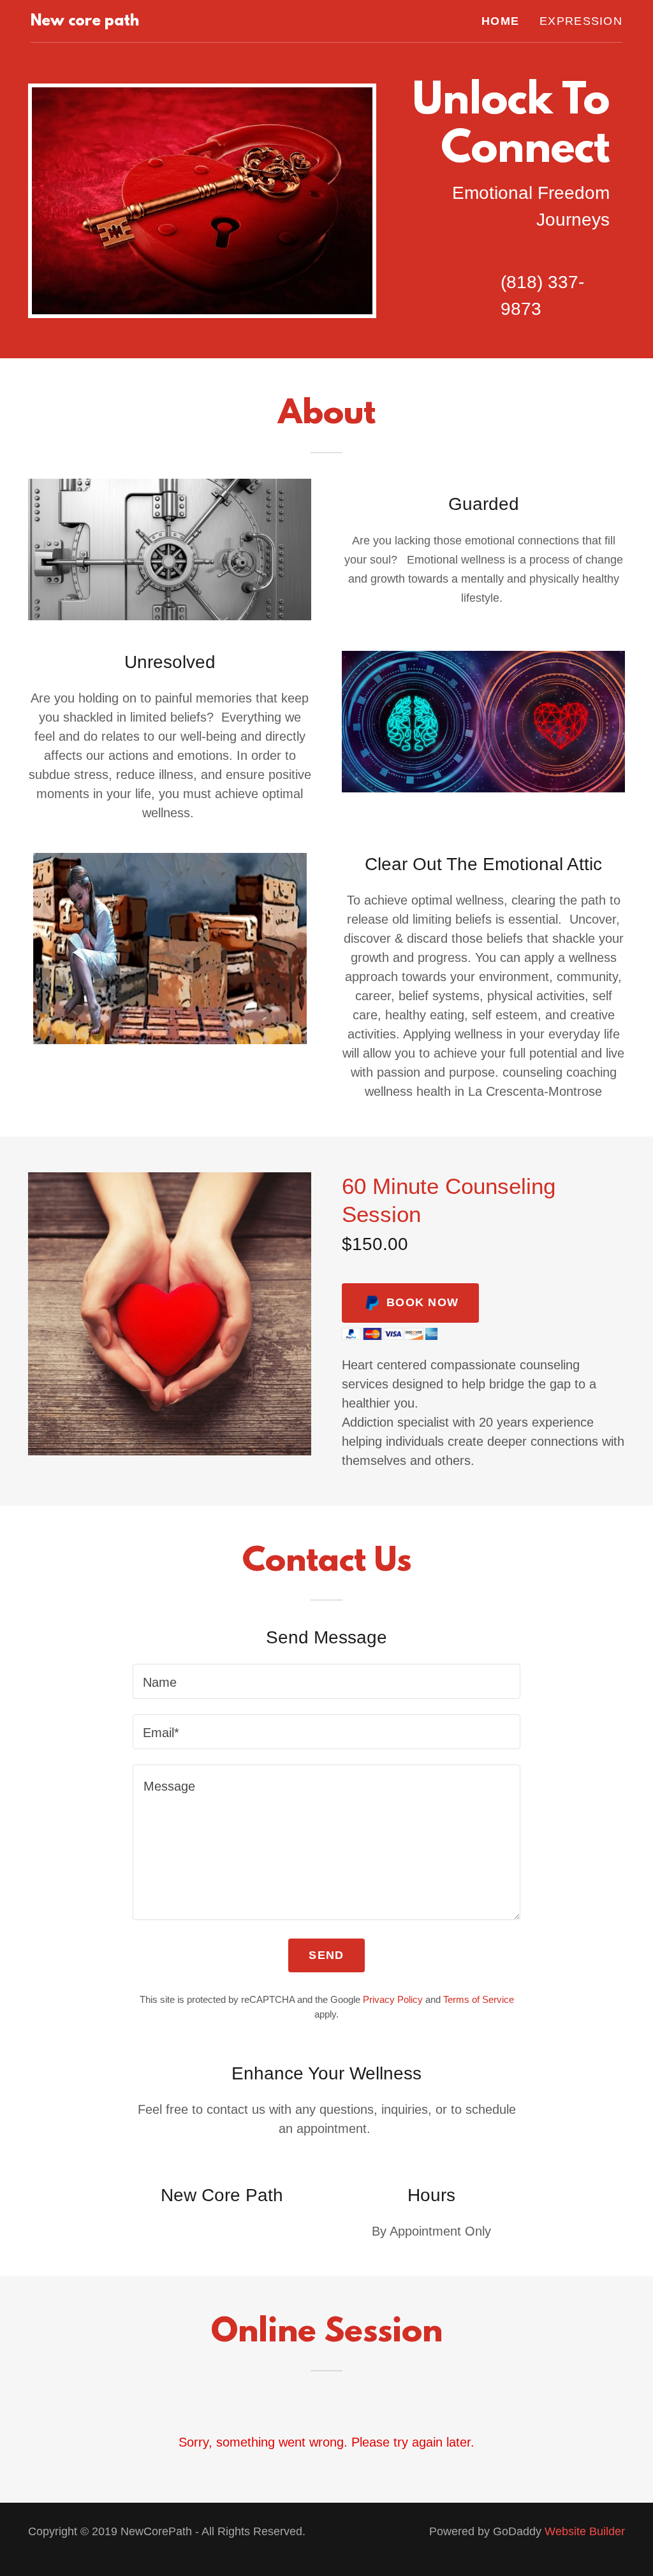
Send (326, 1955)
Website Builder (585, 2531)
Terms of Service (479, 1999)
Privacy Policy (393, 1999)
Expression (581, 21)
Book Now (422, 1302)
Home (500, 21)
